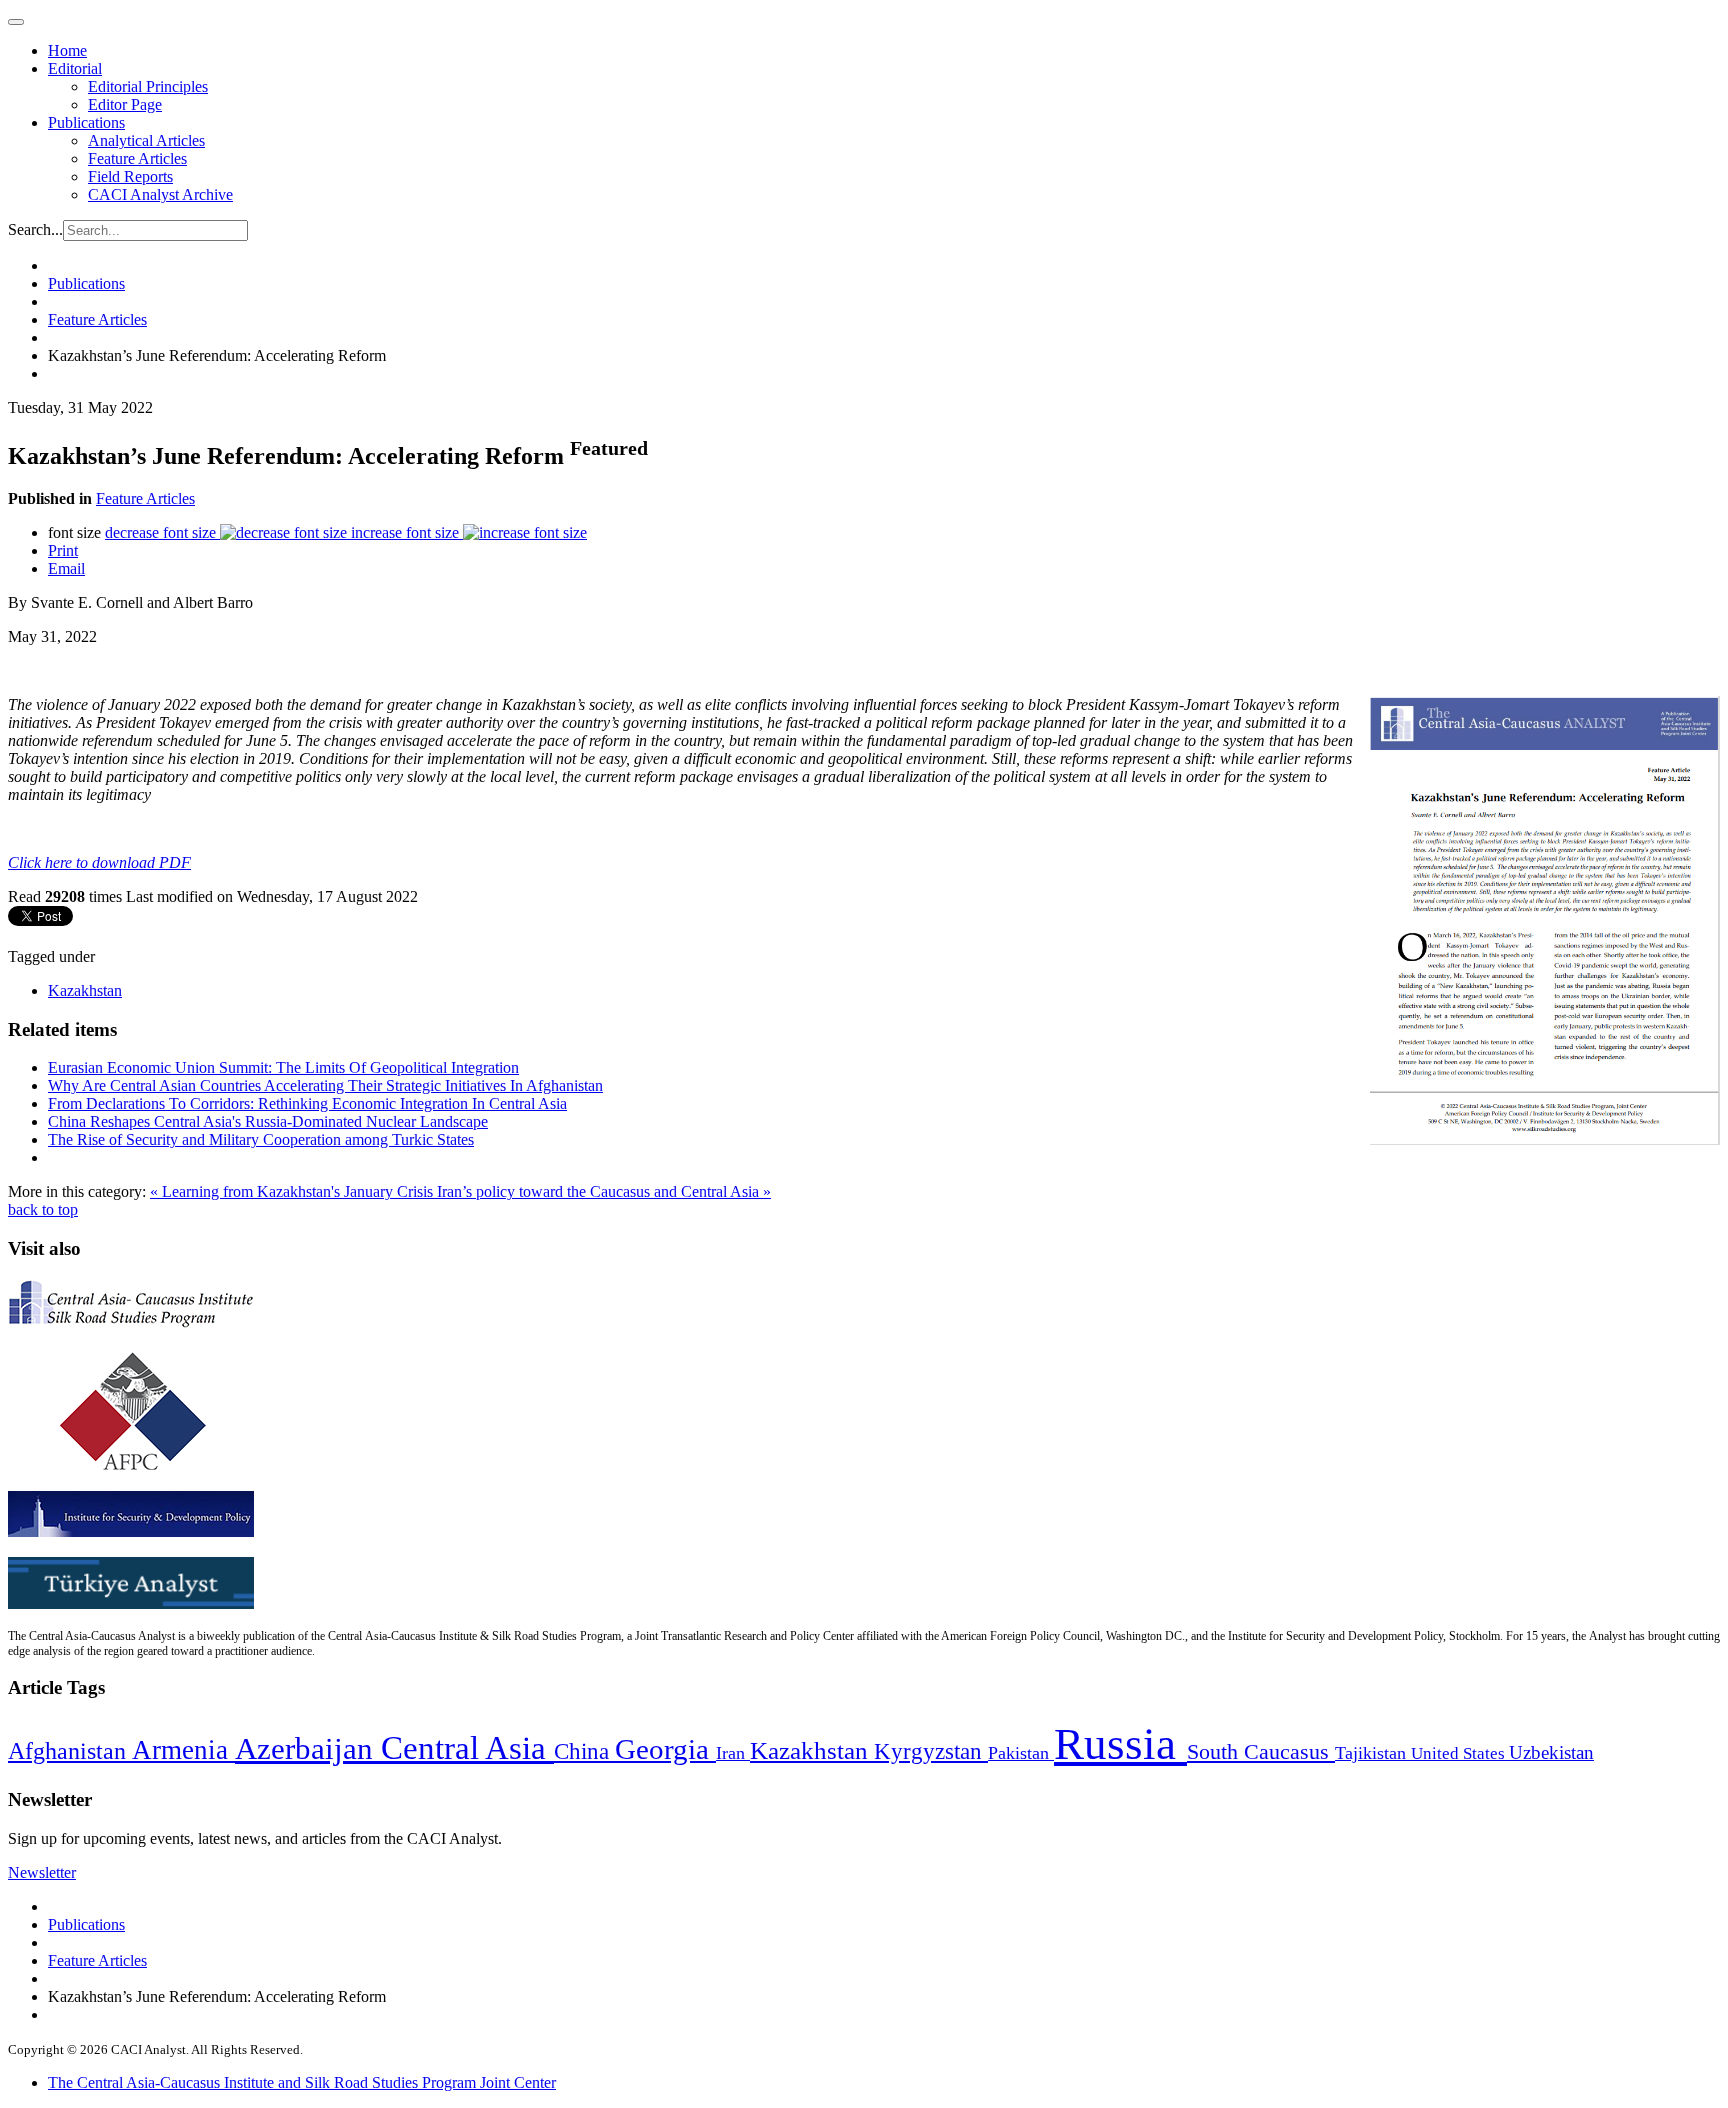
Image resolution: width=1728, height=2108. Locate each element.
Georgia (665, 1749)
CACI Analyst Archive (160, 194)
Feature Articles (137, 158)
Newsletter (42, 1872)
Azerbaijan (308, 1749)
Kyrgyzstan (931, 1751)
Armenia (183, 1750)
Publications (86, 122)
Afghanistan (70, 1751)
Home (67, 50)
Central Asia (467, 1747)
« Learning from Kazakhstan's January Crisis (293, 1191)
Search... (35, 229)
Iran (733, 1753)
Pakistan (1021, 1753)
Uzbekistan (1551, 1752)
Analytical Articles (146, 140)
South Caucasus (1261, 1751)
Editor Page (125, 104)
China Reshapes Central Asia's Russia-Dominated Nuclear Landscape (268, 1121)
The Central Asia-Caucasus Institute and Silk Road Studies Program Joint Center (302, 2082)
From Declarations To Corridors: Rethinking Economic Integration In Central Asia (307, 1103)
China (584, 1751)
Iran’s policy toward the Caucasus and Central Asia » (604, 1191)
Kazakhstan (85, 990)
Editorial (75, 68)
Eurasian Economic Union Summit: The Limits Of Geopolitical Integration (283, 1067)
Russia (1120, 1744)
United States (1460, 1753)
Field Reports (130, 176)
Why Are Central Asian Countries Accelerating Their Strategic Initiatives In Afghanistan (325, 1085)
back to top (43, 1209)
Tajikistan (1373, 1753)
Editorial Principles (148, 86)
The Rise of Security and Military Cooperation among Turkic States (261, 1139)
